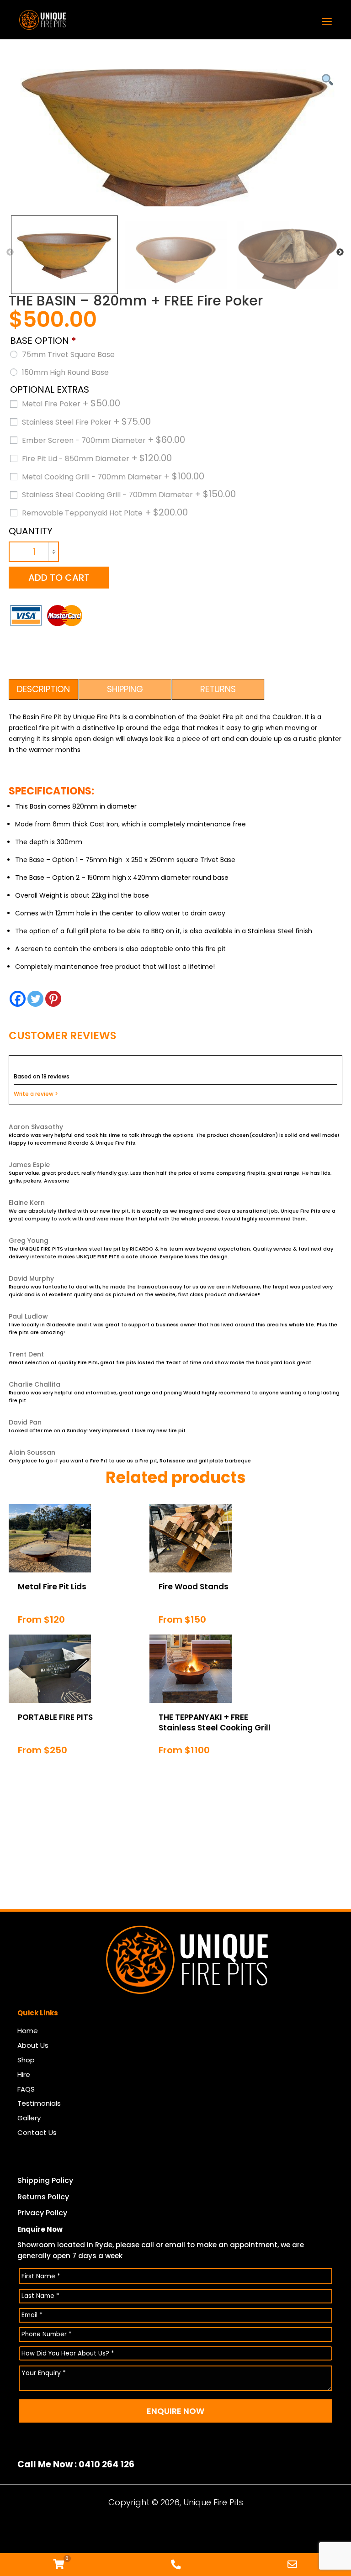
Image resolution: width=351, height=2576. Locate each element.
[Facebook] (18, 999)
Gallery (29, 2118)
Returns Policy (43, 2197)
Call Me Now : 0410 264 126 (76, 2465)
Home (28, 2031)
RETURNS (218, 689)
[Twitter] (35, 999)
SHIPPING (125, 689)
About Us (33, 2045)
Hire (24, 2074)
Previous (10, 252)
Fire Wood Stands (194, 1587)
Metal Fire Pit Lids (52, 1587)
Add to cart (59, 578)
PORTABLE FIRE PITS (55, 1717)
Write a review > (36, 1094)
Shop (26, 2060)
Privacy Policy (42, 2213)
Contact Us (37, 2132)
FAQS (26, 2089)
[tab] (44, 689)
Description (43, 689)
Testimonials (39, 2103)
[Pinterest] (53, 999)
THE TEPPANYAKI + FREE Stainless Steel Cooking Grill (215, 1722)
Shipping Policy (45, 2180)
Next (340, 252)
